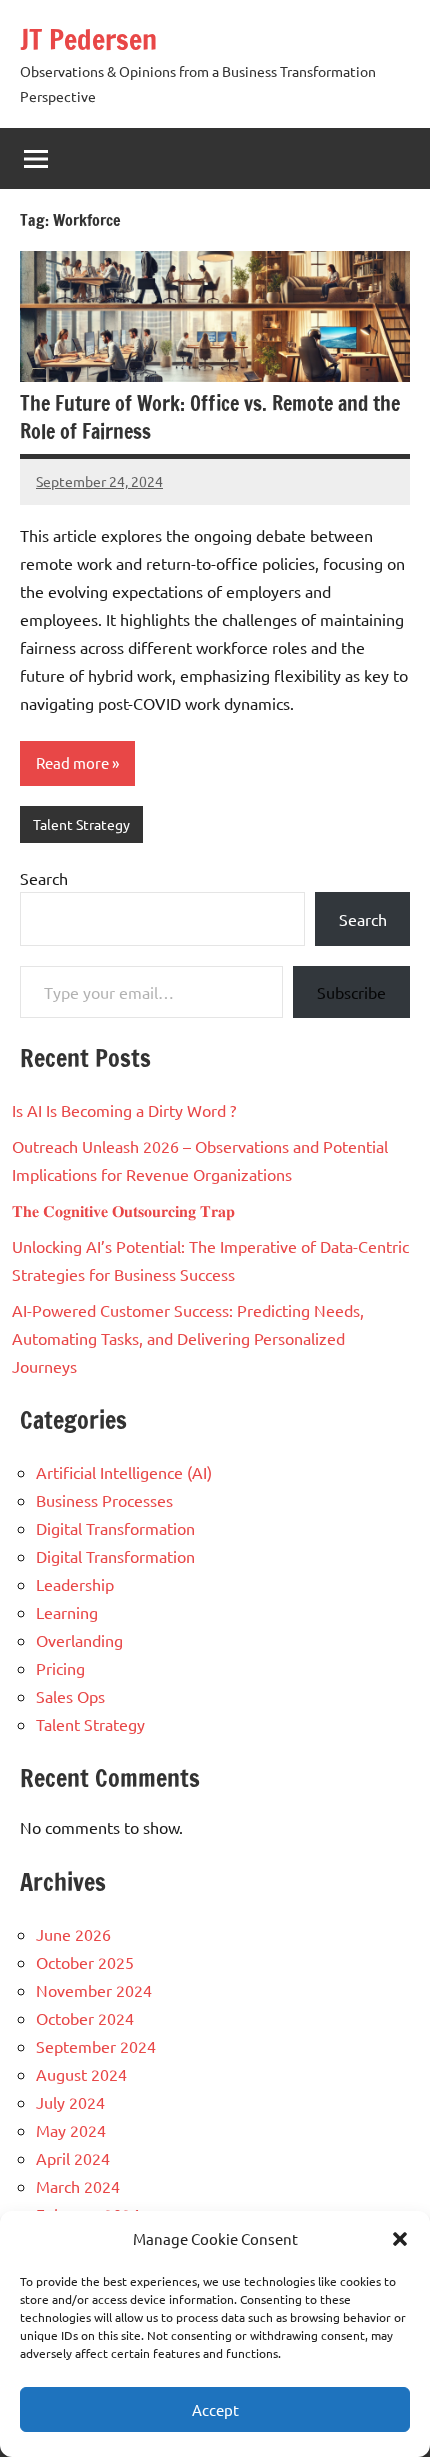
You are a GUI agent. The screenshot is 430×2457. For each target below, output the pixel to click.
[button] (400, 2239)
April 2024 (73, 2158)
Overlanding (79, 1640)
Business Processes (104, 1500)
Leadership (75, 1584)
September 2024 (96, 2046)
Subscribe (351, 992)
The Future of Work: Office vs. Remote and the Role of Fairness (210, 417)
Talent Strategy (81, 824)
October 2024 (85, 2018)
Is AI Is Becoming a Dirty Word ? (124, 1110)
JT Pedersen (88, 39)
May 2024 (71, 2130)
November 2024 (94, 1990)
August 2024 (81, 2074)
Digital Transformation (115, 1528)
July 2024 (70, 2102)
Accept (215, 2409)
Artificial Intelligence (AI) (124, 1472)
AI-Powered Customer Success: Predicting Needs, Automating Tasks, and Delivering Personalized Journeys (188, 1338)
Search (44, 878)
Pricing (60, 1668)
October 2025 (85, 1962)
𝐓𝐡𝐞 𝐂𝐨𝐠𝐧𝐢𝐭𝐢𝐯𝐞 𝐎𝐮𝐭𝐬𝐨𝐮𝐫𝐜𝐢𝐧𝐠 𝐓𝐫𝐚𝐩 (123, 1210)
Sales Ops (70, 1696)
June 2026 (73, 1934)
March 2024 (78, 2186)
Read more (72, 762)
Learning (67, 1612)
